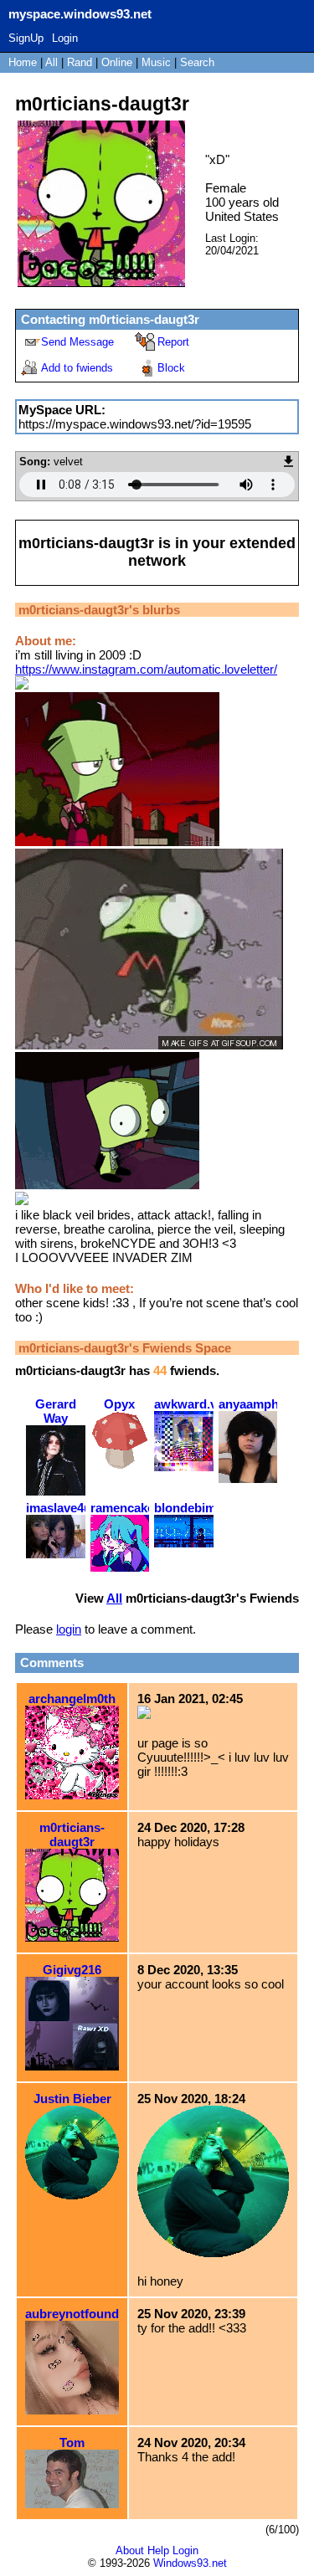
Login (65, 38)
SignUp (26, 38)
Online (117, 62)
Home (23, 62)
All (53, 62)
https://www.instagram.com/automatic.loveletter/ (146, 669)
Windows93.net (190, 2563)
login (69, 1629)
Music (156, 62)
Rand (80, 62)
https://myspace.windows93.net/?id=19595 (135, 424)
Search (197, 62)
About (130, 2550)
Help (158, 2550)
